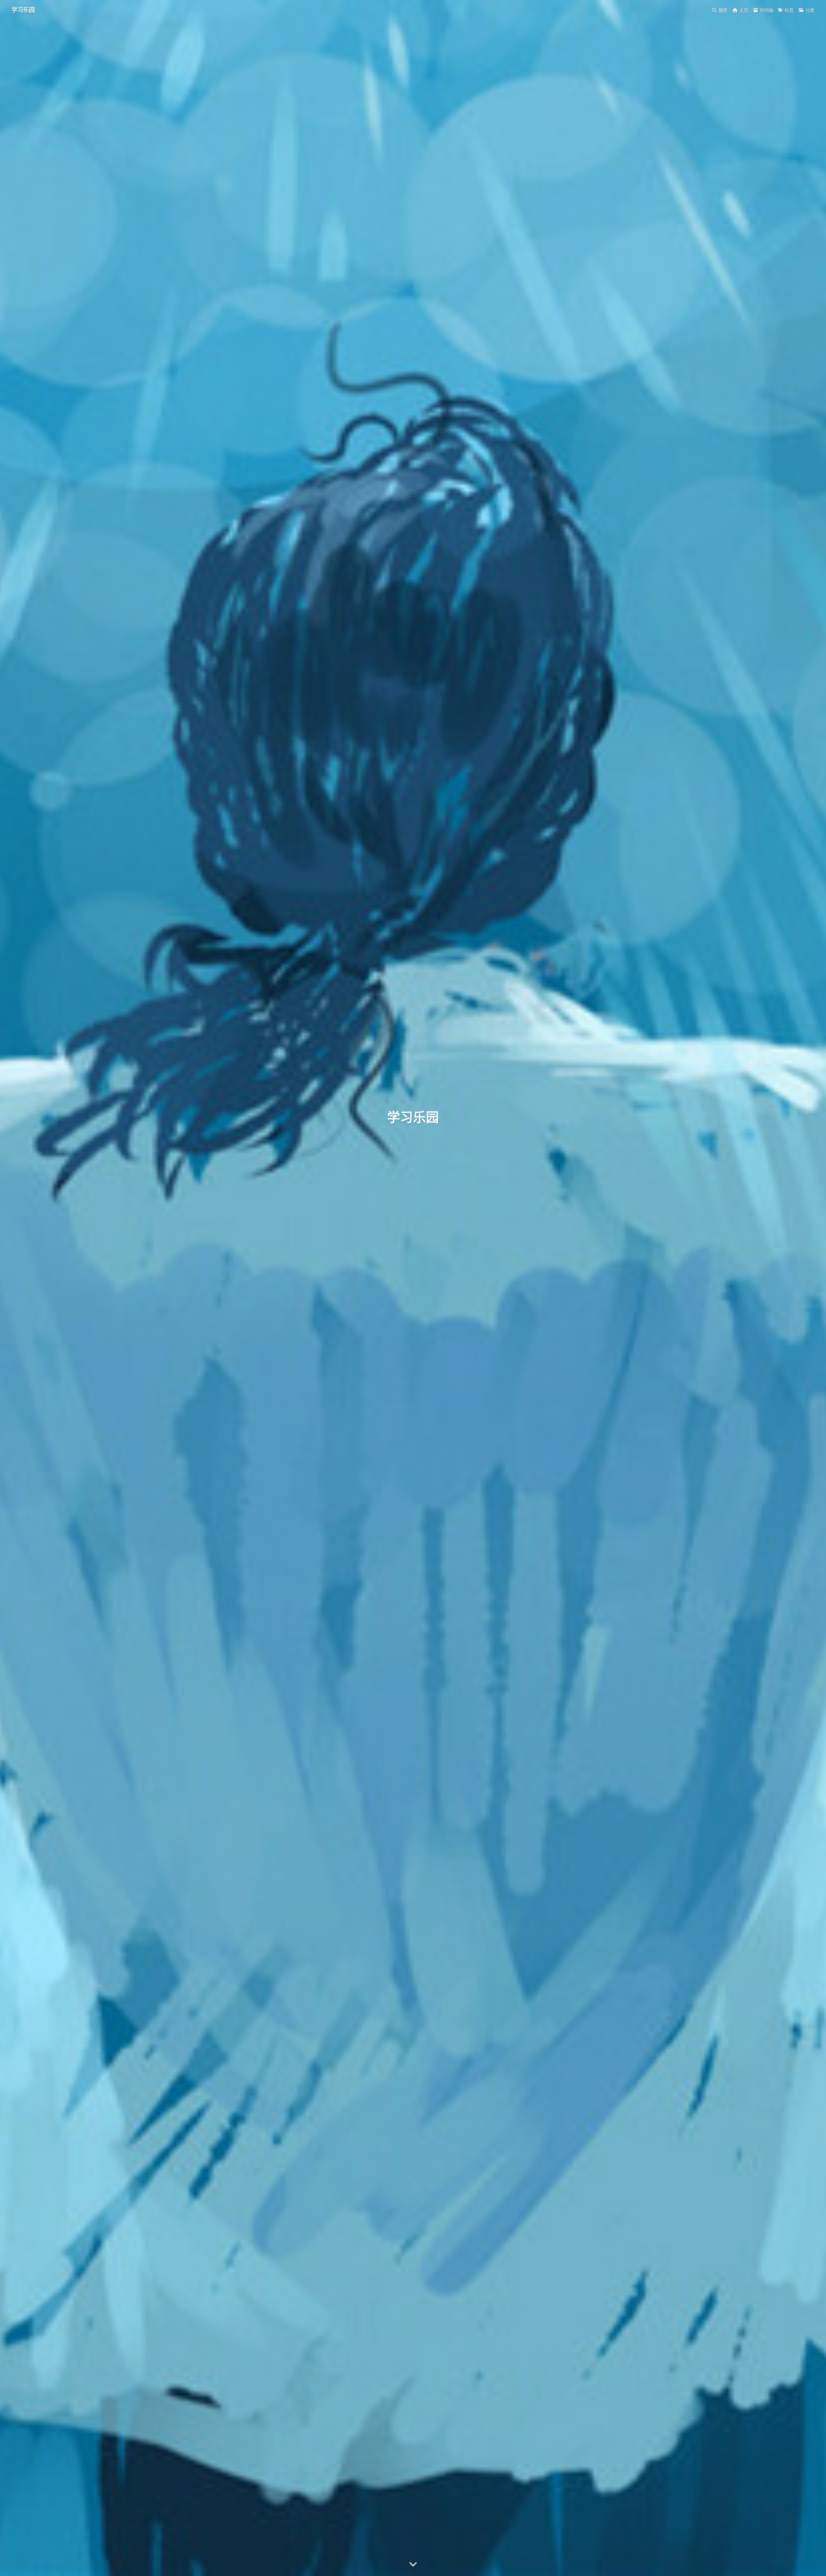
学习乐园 (23, 10)
